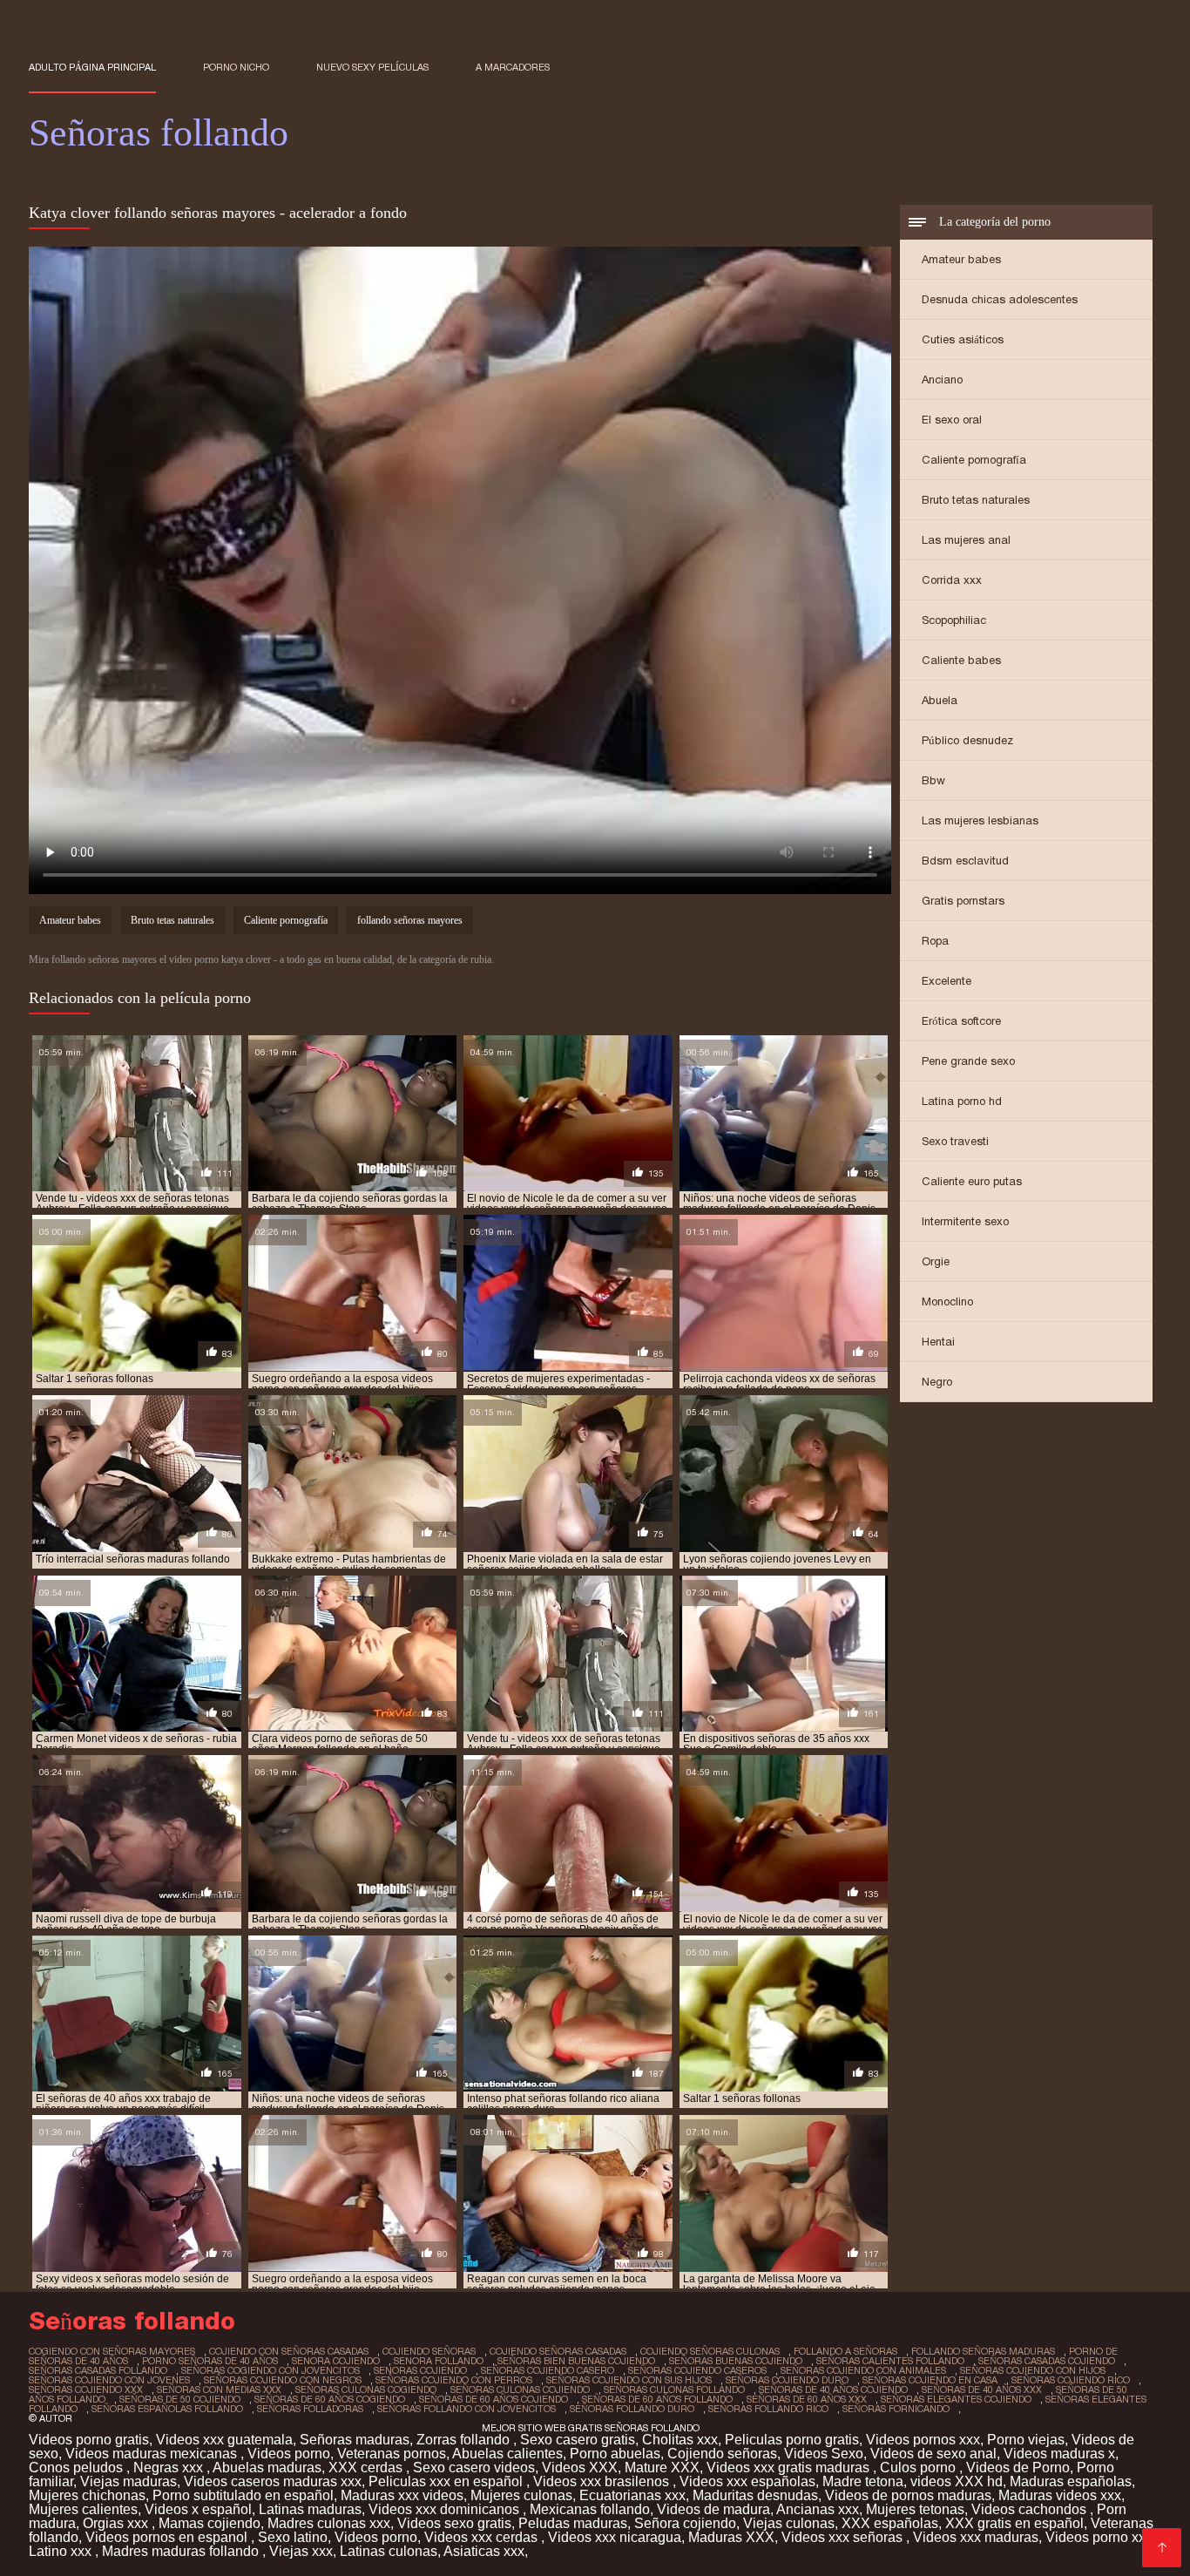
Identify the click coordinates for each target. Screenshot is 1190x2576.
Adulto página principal (92, 67)
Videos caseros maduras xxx (273, 2481)
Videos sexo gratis (454, 2523)
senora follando (439, 2361)
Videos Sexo (824, 2454)
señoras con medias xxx (219, 2390)
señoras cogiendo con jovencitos (270, 2370)
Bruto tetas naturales (976, 500)
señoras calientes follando (890, 2361)
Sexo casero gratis (578, 2440)
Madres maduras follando (182, 2551)
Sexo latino (293, 2537)
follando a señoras (845, 2351)
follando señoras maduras (983, 2351)
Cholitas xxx (680, 2440)
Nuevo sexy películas (372, 67)
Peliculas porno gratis (792, 2440)
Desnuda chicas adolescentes (1000, 299)
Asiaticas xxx (484, 2551)
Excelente (947, 981)
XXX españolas (890, 2523)
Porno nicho (236, 67)
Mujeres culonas (521, 2495)
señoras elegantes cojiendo (956, 2399)
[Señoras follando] (1162, 2548)
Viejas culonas (789, 2523)
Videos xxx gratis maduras (790, 2468)
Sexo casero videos (474, 2468)
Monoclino (947, 1302)
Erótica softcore (961, 1021)
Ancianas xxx (818, 2509)
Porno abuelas (615, 2454)
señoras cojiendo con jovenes (109, 2380)
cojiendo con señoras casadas (289, 2351)
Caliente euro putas (972, 1181)
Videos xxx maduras (976, 2537)
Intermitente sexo (965, 1221)
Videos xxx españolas (747, 2481)
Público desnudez (967, 740)
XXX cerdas (367, 2468)
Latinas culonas (389, 2551)
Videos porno (289, 2454)
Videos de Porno (1018, 2468)
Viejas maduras (128, 2481)
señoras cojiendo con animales (863, 2370)
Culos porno (920, 2468)
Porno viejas (1026, 2440)
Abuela (940, 700)
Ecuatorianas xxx (632, 2495)
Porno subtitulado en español (243, 2495)
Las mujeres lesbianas (980, 820)
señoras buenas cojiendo (736, 2361)
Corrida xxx (952, 580)
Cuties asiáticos (963, 339)
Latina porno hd (962, 1101)
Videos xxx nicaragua (615, 2537)
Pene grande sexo (968, 1061)
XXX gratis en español (1014, 2523)
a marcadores (513, 67)
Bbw (933, 780)
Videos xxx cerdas (483, 2537)
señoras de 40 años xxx (982, 2390)
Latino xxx (62, 2551)
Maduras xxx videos (402, 2495)
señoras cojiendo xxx (86, 2390)
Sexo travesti (955, 1141)
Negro (937, 1382)
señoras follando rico (768, 2409)
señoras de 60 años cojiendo (494, 2399)
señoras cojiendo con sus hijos (629, 2380)
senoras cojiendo (420, 2370)
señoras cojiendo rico (1071, 2380)
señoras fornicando (896, 2409)
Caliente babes (961, 660)
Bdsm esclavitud (965, 861)
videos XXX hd (957, 2481)
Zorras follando (465, 2440)
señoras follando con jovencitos (467, 2409)
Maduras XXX (731, 2537)
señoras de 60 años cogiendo (330, 2399)
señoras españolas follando (167, 2409)
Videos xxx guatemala (224, 2440)
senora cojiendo (336, 2361)
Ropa (935, 941)
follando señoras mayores (410, 920)
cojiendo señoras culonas (710, 2351)
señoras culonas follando (674, 2390)
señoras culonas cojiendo (520, 2390)
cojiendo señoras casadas (558, 2351)
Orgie (936, 1261)
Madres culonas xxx (329, 2523)
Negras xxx (170, 2468)
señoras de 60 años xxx (807, 2399)
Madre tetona (863, 2481)
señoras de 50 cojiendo (180, 2399)
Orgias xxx (117, 2523)
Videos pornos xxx (923, 2440)
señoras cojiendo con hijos (1033, 2370)
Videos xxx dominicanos (446, 2509)
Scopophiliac (954, 620)
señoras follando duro (632, 2409)
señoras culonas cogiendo (366, 2390)
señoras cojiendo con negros (283, 2380)
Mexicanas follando (590, 2509)
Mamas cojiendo (210, 2523)
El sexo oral (952, 420)
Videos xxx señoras (844, 2537)
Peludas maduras (573, 2523)
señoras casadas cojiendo (1047, 2361)
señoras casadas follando (98, 2370)
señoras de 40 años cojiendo (833, 2390)
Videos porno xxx (1099, 2537)
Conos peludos (78, 2468)
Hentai (938, 1342)
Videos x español (198, 2509)
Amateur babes (961, 259)
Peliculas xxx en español (447, 2481)
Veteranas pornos (392, 2454)
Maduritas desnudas (755, 2495)
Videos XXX (580, 2468)
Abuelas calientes (507, 2454)
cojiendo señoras (429, 2351)
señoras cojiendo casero (548, 2370)
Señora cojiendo (685, 2523)
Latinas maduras (310, 2509)
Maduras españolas (1071, 2481)
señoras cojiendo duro (787, 2380)
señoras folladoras (310, 2409)
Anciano (942, 380)
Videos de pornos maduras (908, 2495)
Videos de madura (713, 2509)
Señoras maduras (355, 2440)
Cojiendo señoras (722, 2454)
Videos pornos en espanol (168, 2537)
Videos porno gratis (89, 2440)
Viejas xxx (301, 2551)
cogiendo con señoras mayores (112, 2351)
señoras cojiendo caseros (697, 2370)
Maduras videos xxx (1060, 2495)
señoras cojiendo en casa (930, 2380)
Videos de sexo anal (933, 2454)
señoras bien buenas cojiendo (576, 2361)
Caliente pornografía (974, 460)
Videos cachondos (1031, 2509)
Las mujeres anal (966, 540)
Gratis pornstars (963, 901)
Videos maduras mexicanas (153, 2454)
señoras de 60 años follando (657, 2399)
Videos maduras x (1059, 2454)
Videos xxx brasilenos (603, 2481)
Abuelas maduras (267, 2468)
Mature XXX (662, 2468)
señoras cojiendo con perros (454, 2380)
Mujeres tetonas (915, 2509)
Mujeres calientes (83, 2509)
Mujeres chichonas (87, 2495)
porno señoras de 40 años (210, 2361)
